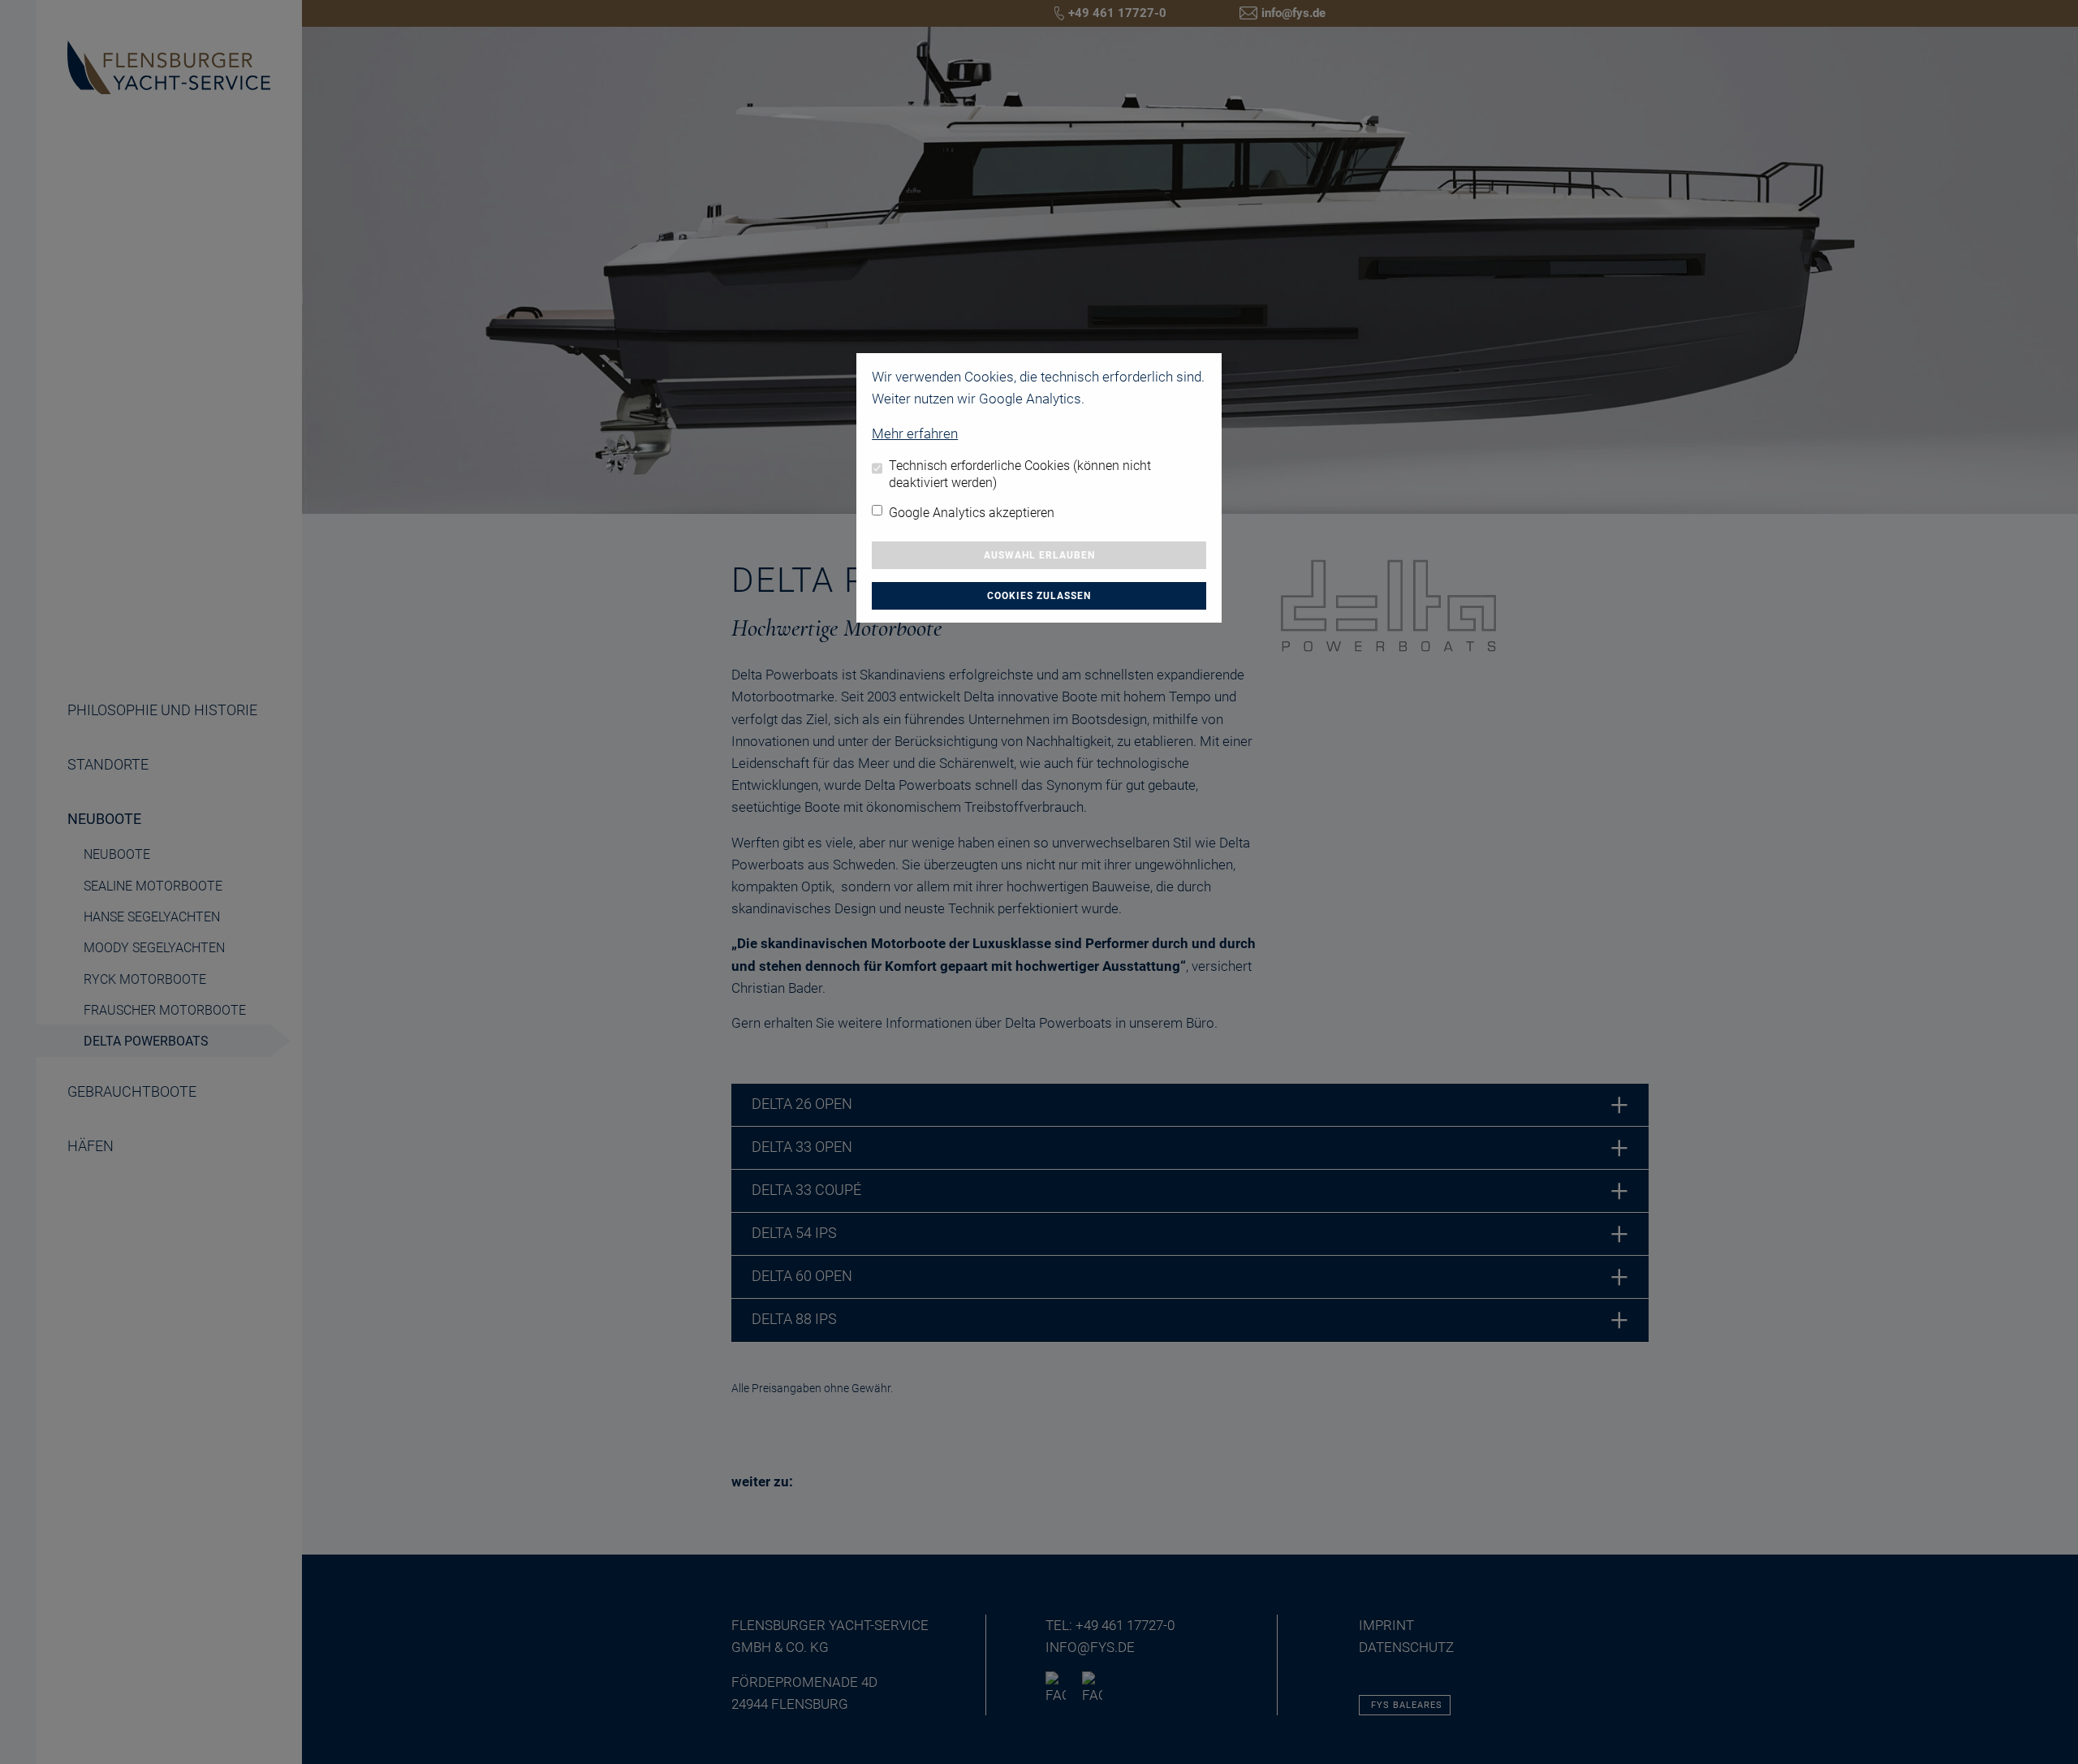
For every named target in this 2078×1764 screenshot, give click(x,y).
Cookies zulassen (1039, 596)
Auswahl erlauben (1039, 555)
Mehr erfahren (915, 433)
